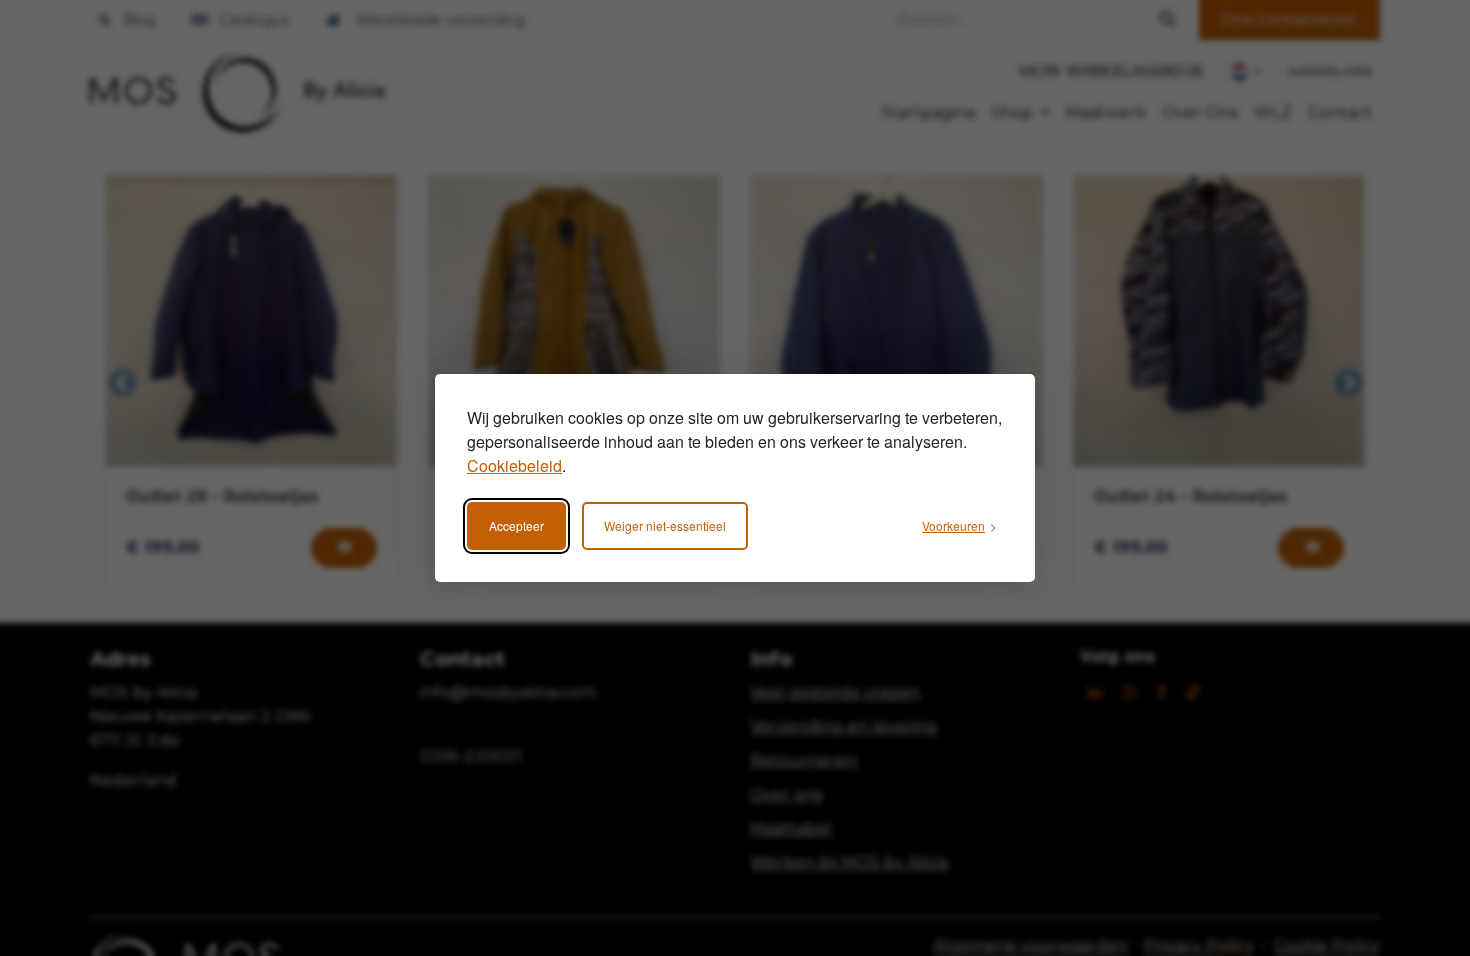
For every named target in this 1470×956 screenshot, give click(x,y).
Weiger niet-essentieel (665, 525)
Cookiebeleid (514, 465)
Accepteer (516, 525)
